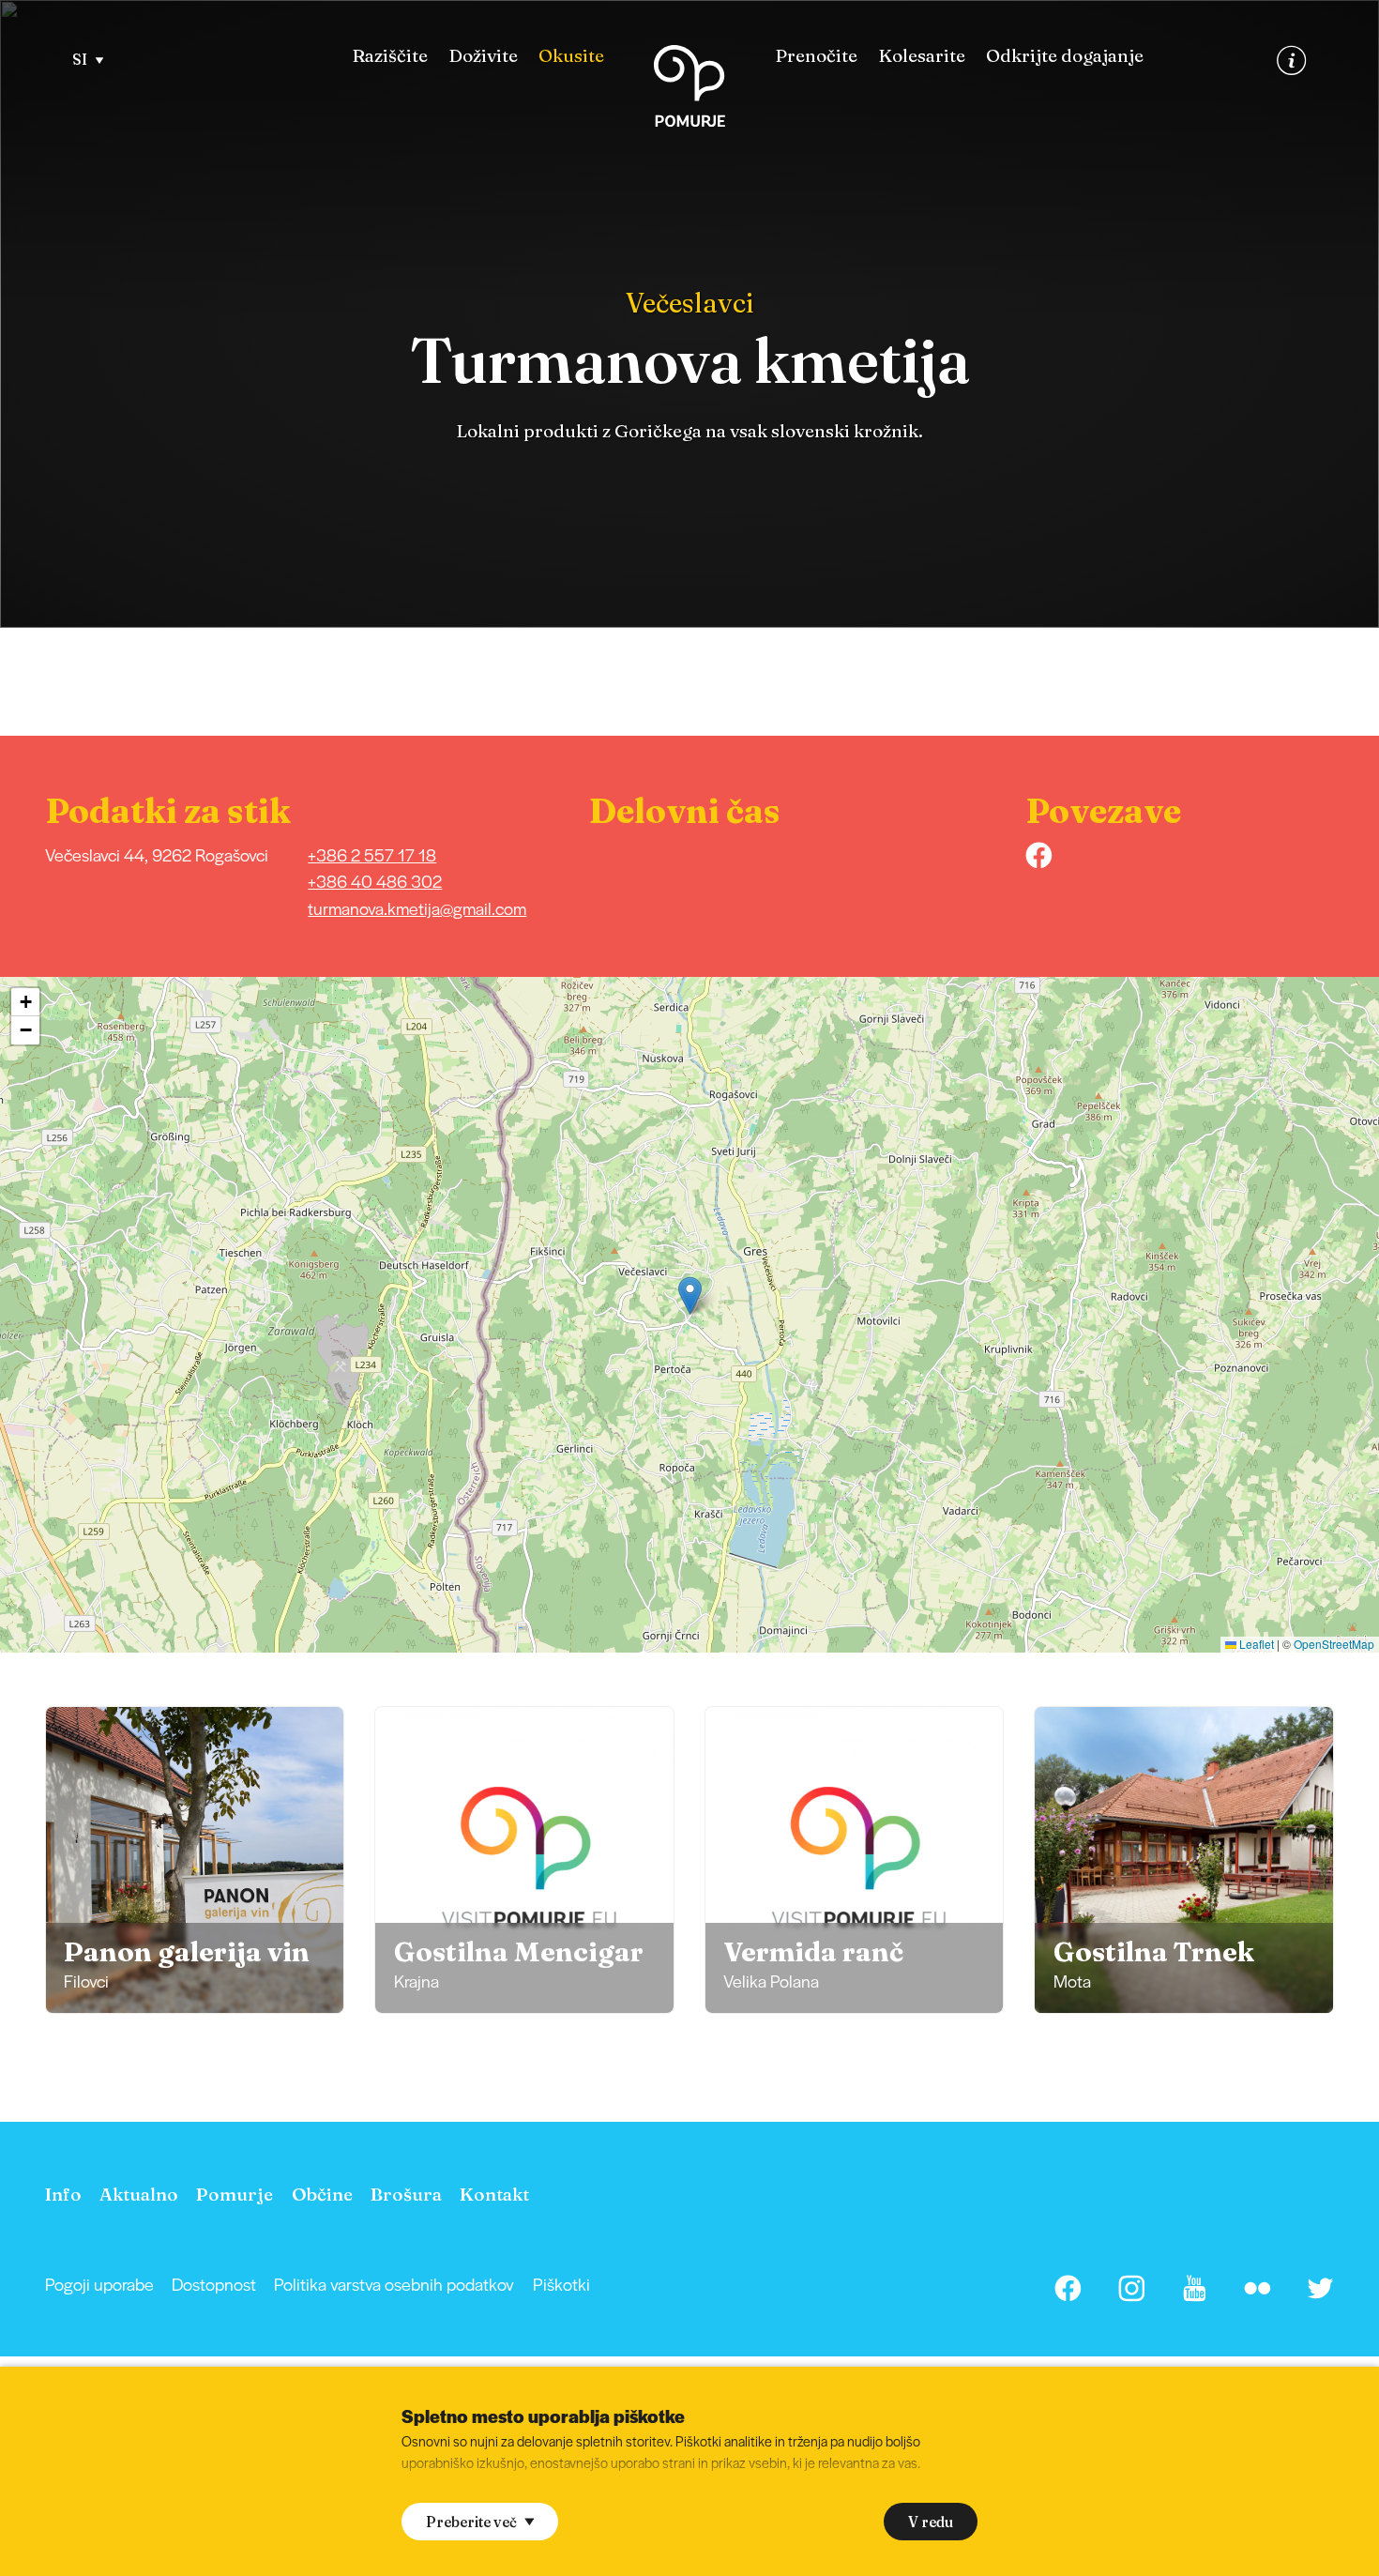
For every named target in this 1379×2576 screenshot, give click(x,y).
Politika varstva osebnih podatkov (394, 2284)
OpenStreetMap (1334, 1644)
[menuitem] (390, 56)
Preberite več (471, 2522)
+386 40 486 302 (375, 881)
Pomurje (235, 2194)
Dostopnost (214, 2284)
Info (63, 2194)
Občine (322, 2194)
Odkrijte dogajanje (1065, 56)
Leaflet (1255, 1644)
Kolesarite (922, 56)
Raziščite (390, 56)
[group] (195, 1860)
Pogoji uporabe (99, 2284)
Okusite (571, 56)
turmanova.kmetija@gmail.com (417, 908)
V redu (931, 2522)
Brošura (406, 2194)
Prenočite (816, 56)
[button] (690, 1296)
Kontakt (494, 2194)
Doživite (483, 56)
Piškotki (561, 2284)
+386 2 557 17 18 (372, 854)
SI (80, 60)
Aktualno (139, 2194)
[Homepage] (689, 90)
